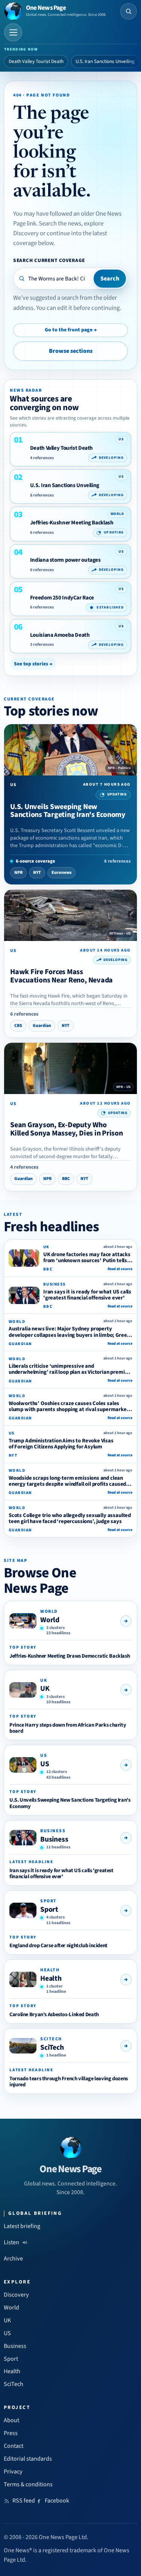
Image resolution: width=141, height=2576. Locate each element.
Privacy (13, 2472)
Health (51, 1978)
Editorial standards (28, 2459)
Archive (13, 2259)
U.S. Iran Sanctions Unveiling (105, 61)
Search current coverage (49, 260)
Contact (14, 2446)
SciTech (52, 2047)
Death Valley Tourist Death (36, 61)
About (11, 2420)
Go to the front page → (71, 330)
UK (45, 1689)
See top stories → (33, 664)
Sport (49, 1909)
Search (110, 279)
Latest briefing (22, 2226)
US (45, 1764)
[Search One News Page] (129, 11)
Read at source (120, 1269)
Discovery (16, 2295)
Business (54, 1839)
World (50, 1620)
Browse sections (71, 351)
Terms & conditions (28, 2484)
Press (11, 2433)
